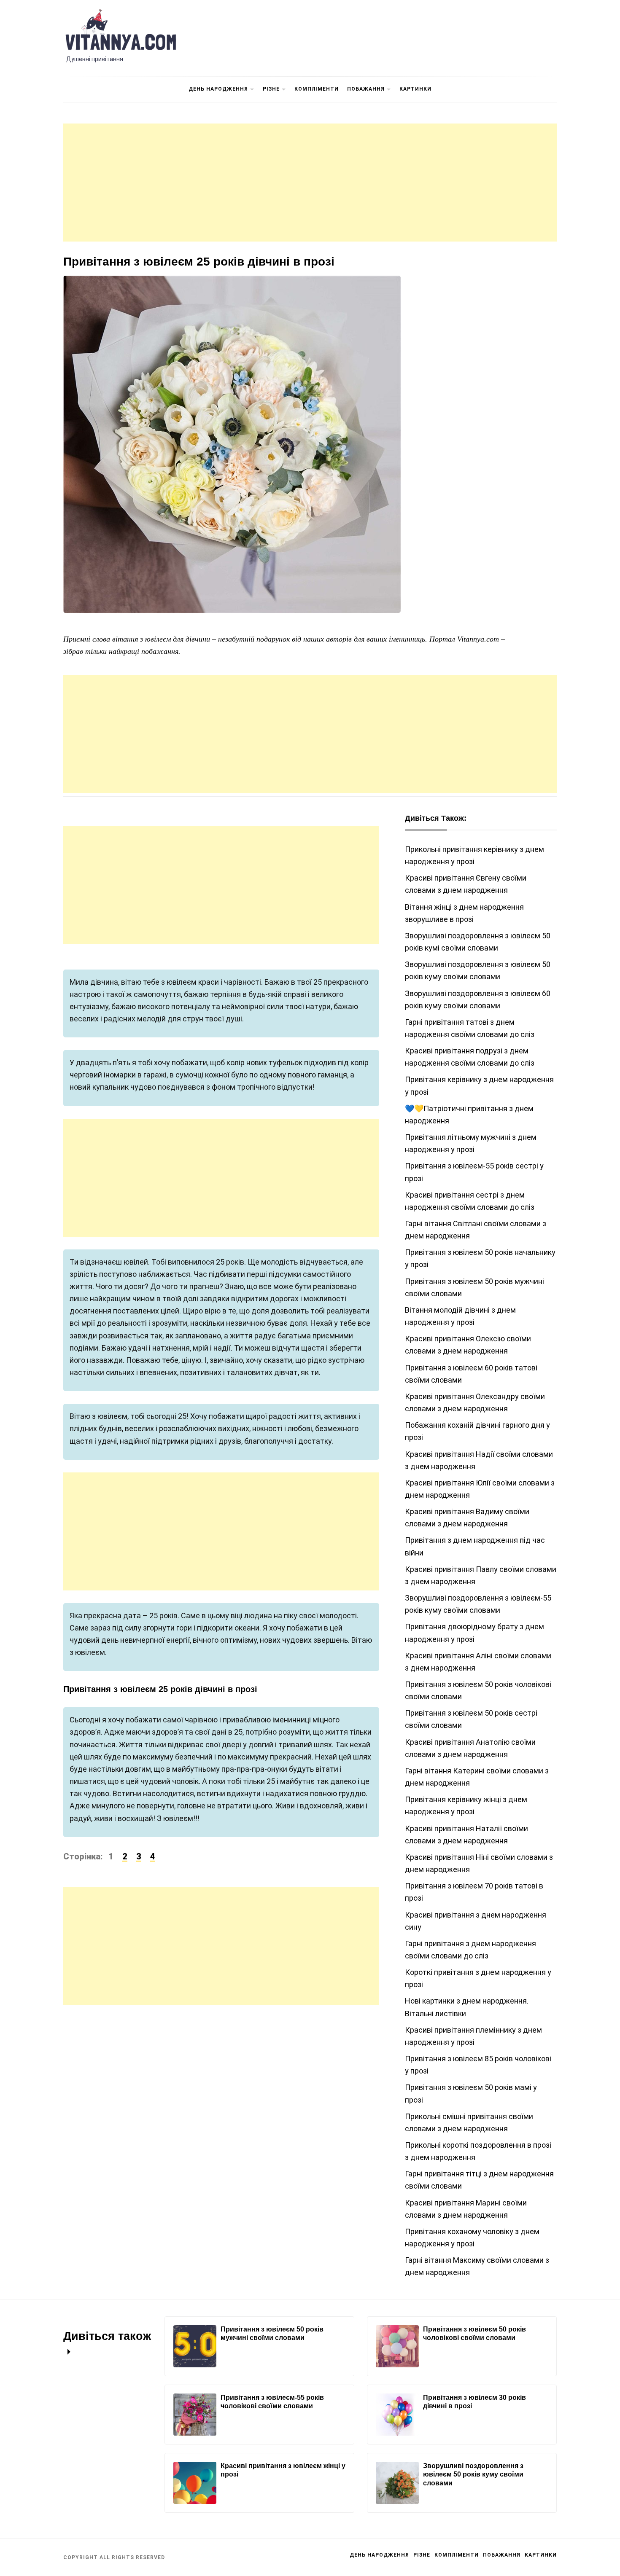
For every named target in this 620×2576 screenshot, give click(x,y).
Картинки (415, 89)
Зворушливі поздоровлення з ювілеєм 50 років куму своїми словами (473, 2475)
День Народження (218, 89)
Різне (271, 89)
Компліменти (317, 89)
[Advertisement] (310, 183)
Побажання (366, 89)
